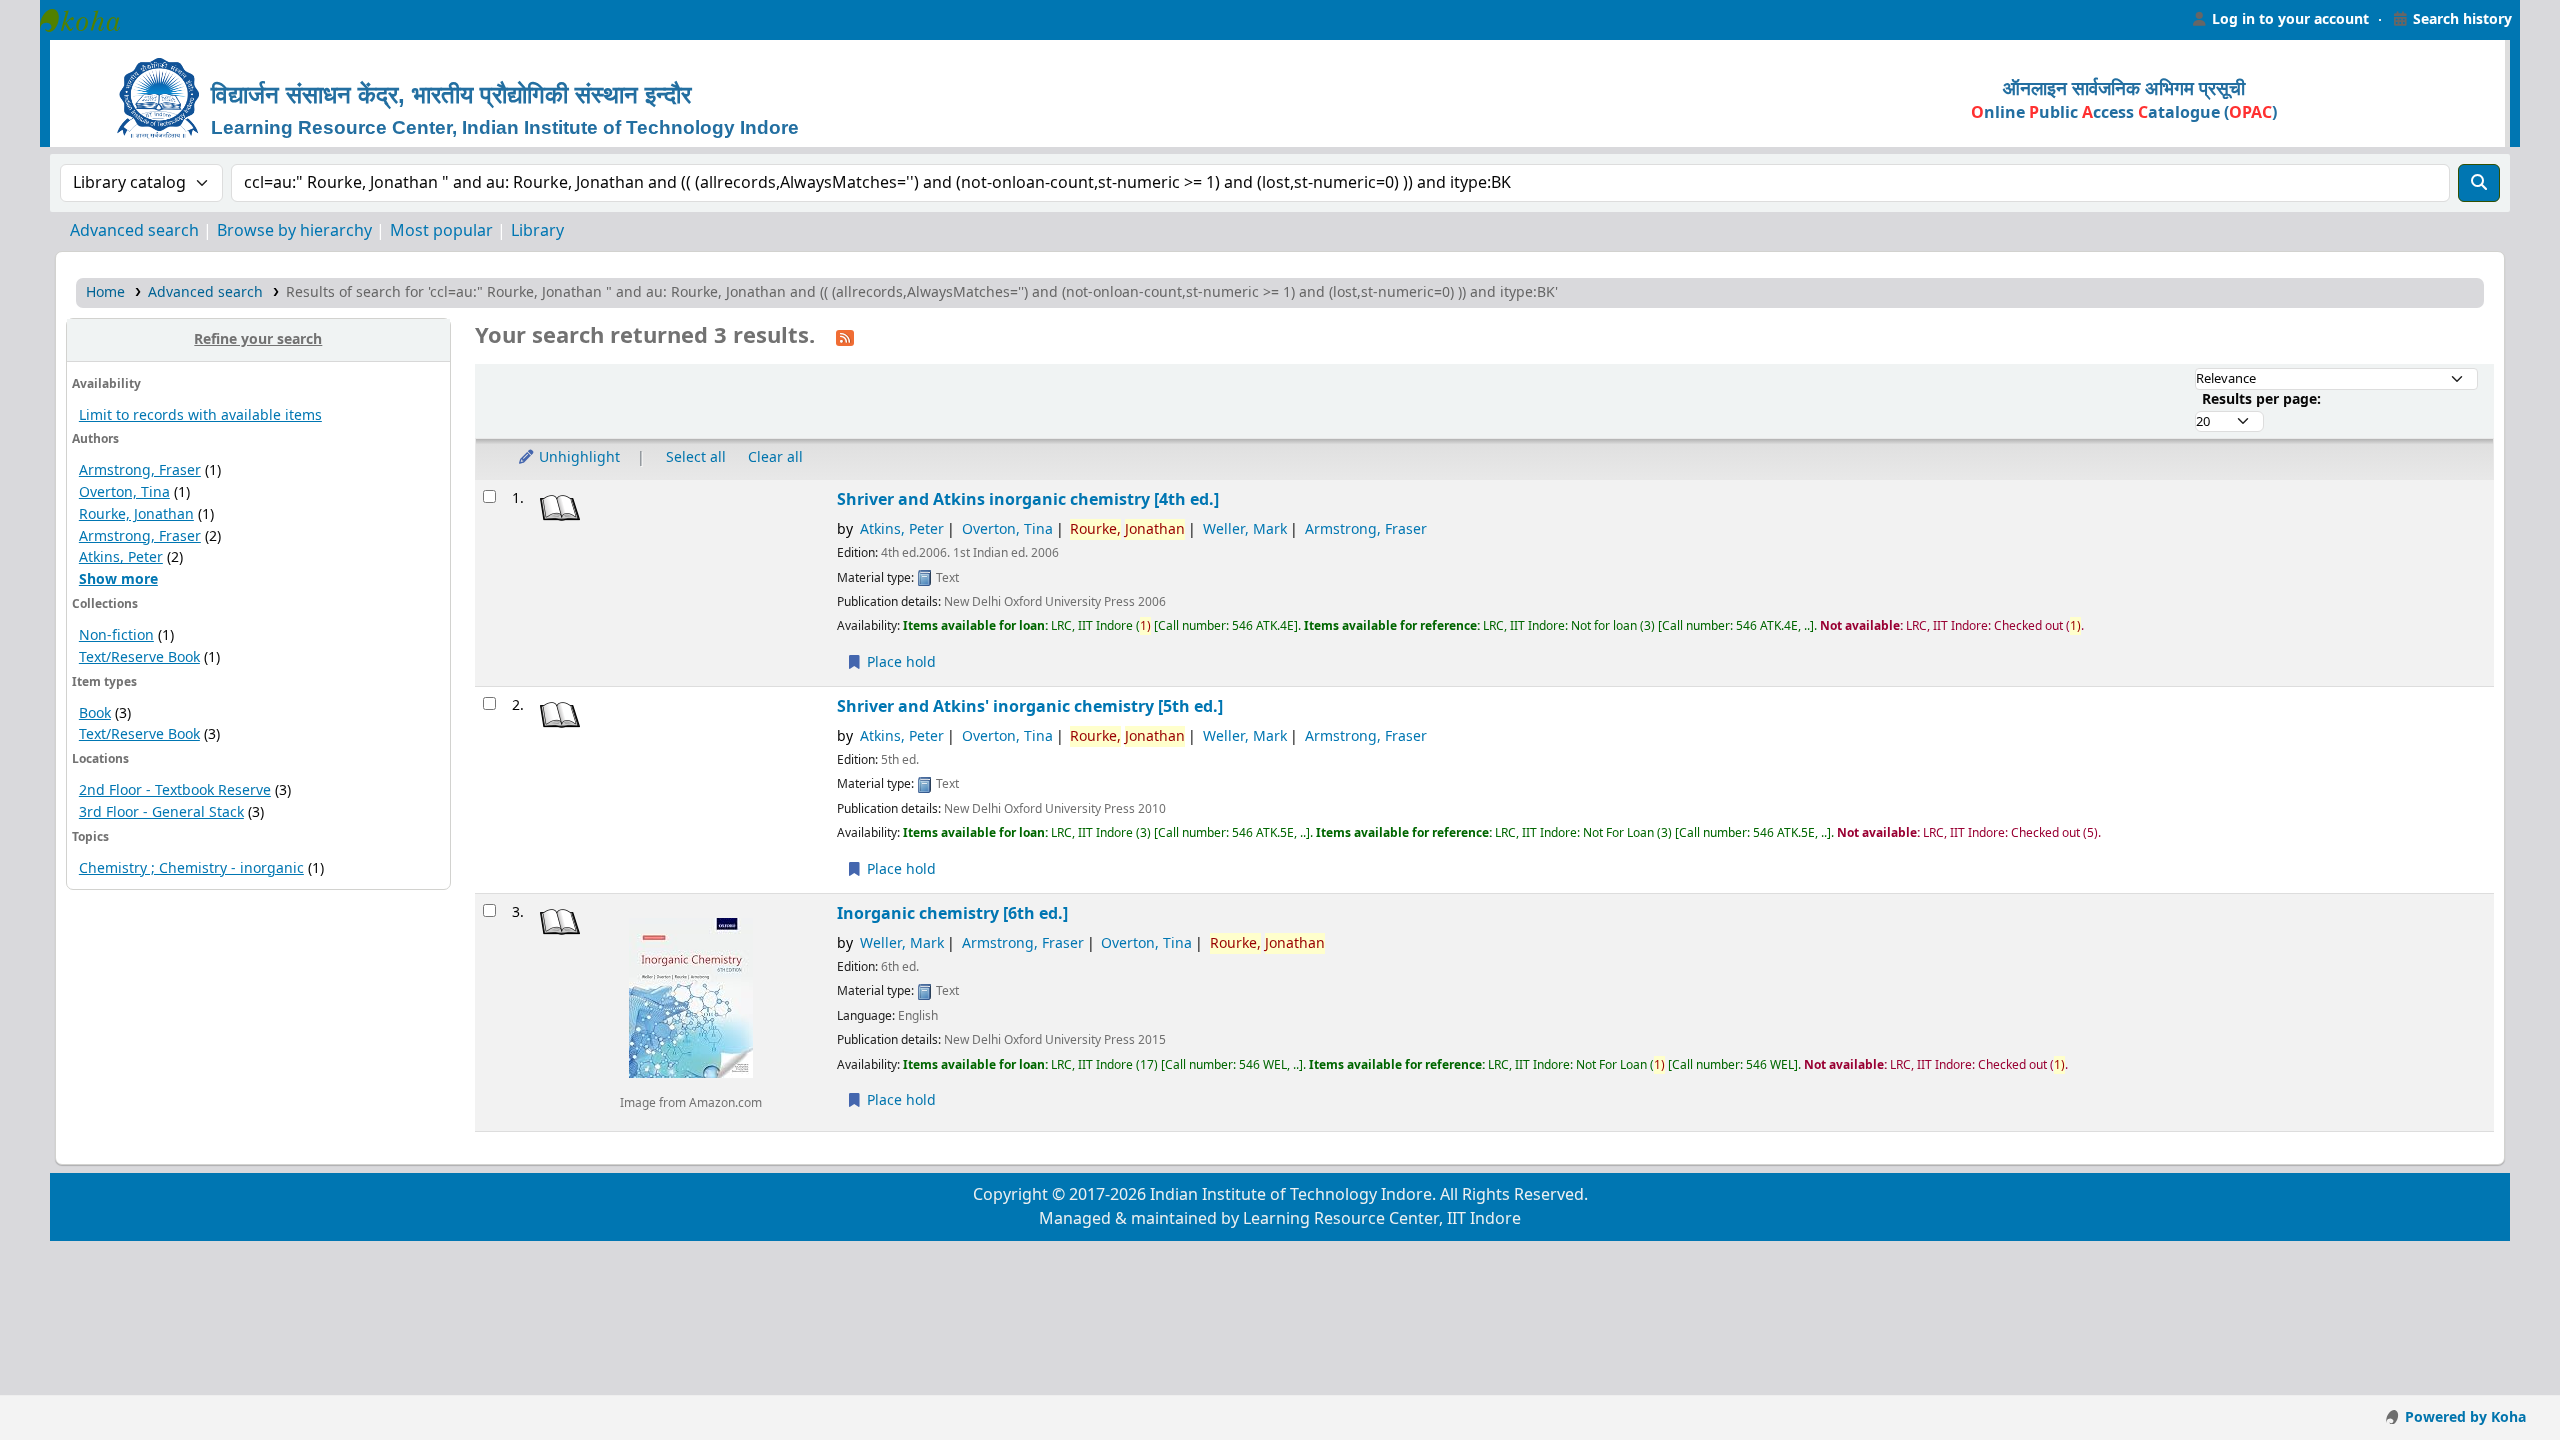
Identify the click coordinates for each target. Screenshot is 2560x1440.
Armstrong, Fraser (140, 470)
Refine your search (258, 339)
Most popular (441, 231)
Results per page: (2261, 399)
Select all (696, 457)
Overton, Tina (124, 492)
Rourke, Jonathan (136, 514)
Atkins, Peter (121, 557)
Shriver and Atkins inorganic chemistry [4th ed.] (1028, 499)
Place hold (899, 662)
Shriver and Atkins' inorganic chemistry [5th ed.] (1030, 706)
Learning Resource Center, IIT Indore (90, 20)
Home (105, 292)
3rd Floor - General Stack (161, 812)
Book (95, 713)
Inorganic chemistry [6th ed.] (952, 913)
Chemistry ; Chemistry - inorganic (191, 868)
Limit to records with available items (200, 415)
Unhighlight (577, 457)
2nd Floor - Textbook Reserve (175, 790)
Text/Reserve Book (139, 657)
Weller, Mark (1245, 529)
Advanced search (134, 231)
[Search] (2479, 183)
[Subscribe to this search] (845, 337)
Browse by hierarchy (294, 231)
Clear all (775, 457)
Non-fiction (116, 635)
